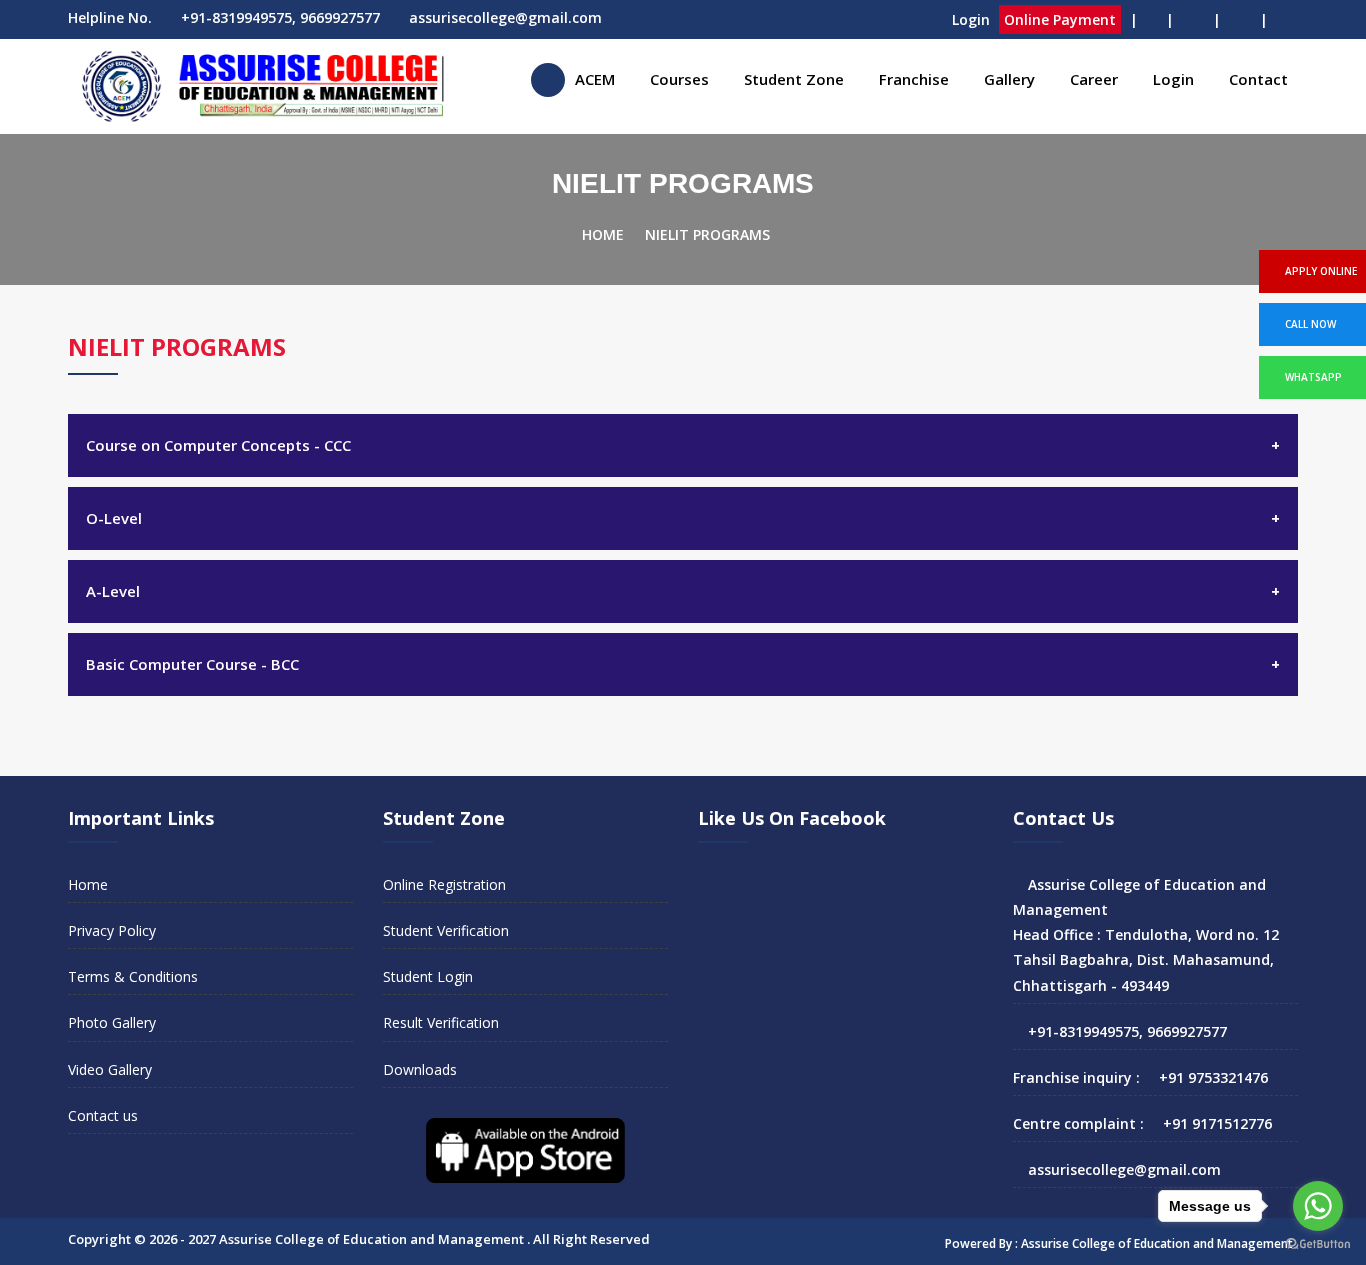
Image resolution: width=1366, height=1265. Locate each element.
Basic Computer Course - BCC (192, 664)
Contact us (103, 1115)
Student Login (428, 976)
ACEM (595, 79)
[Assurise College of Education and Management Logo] (258, 86)
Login (971, 19)
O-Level (114, 518)
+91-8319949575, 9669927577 (280, 17)
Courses (679, 79)
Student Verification (446, 930)
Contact (1258, 79)
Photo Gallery (112, 1022)
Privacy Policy (112, 930)
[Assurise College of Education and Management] (548, 79)
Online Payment (1060, 19)
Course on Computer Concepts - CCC (218, 445)
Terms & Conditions (133, 976)
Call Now (1310, 324)
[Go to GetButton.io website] (1318, 1244)
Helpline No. (110, 17)
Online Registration (444, 884)
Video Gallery (110, 1069)
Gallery (1009, 79)
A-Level (113, 591)
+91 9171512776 (1217, 1123)
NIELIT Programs (707, 234)
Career (1094, 79)
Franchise (914, 79)
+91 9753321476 (1213, 1077)
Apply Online (1321, 271)
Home (603, 234)
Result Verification (441, 1022)
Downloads (420, 1069)
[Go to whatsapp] (1318, 1206)
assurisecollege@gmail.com (505, 17)
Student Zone (794, 79)
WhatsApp (1313, 377)
